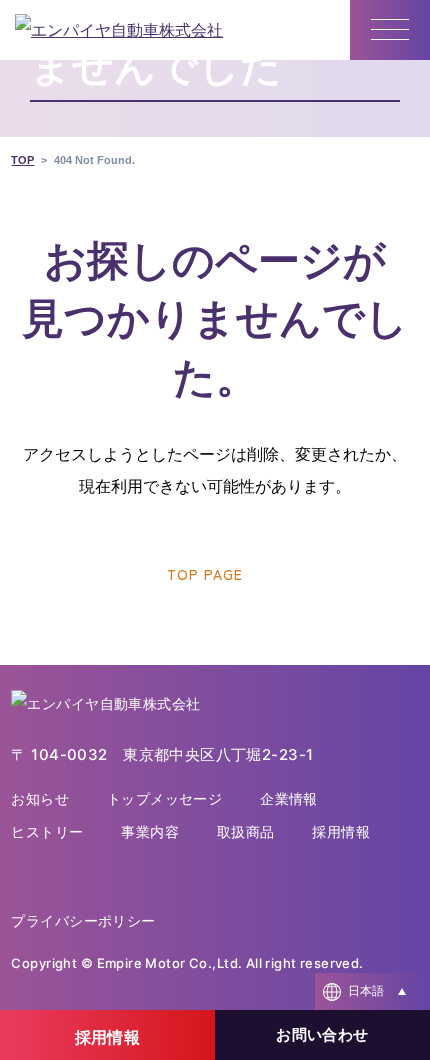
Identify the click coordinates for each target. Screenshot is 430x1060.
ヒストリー (47, 831)
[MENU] (390, 30)
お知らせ (40, 798)
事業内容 (150, 831)
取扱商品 (246, 831)
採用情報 (341, 831)
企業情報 (289, 798)
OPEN (372, 991)
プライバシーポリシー (83, 920)
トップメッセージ (164, 798)
